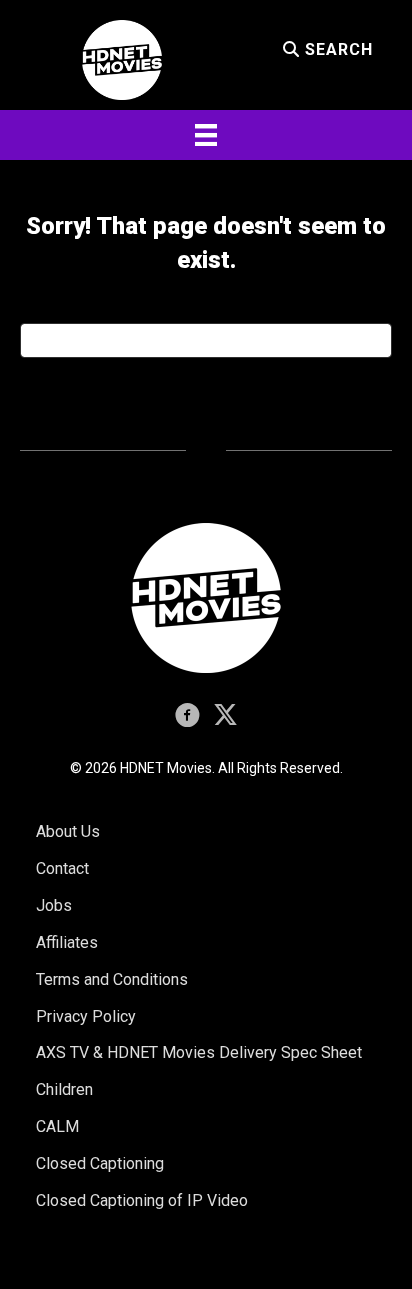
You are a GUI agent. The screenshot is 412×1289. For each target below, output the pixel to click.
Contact (62, 868)
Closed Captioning (100, 1163)
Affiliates (67, 942)
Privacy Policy (86, 1016)
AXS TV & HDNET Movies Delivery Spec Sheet (199, 1052)
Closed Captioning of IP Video (142, 1200)
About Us (68, 831)
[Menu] (206, 135)
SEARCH (336, 49)
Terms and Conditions (112, 979)
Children (64, 1089)
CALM (57, 1126)
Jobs (54, 905)
